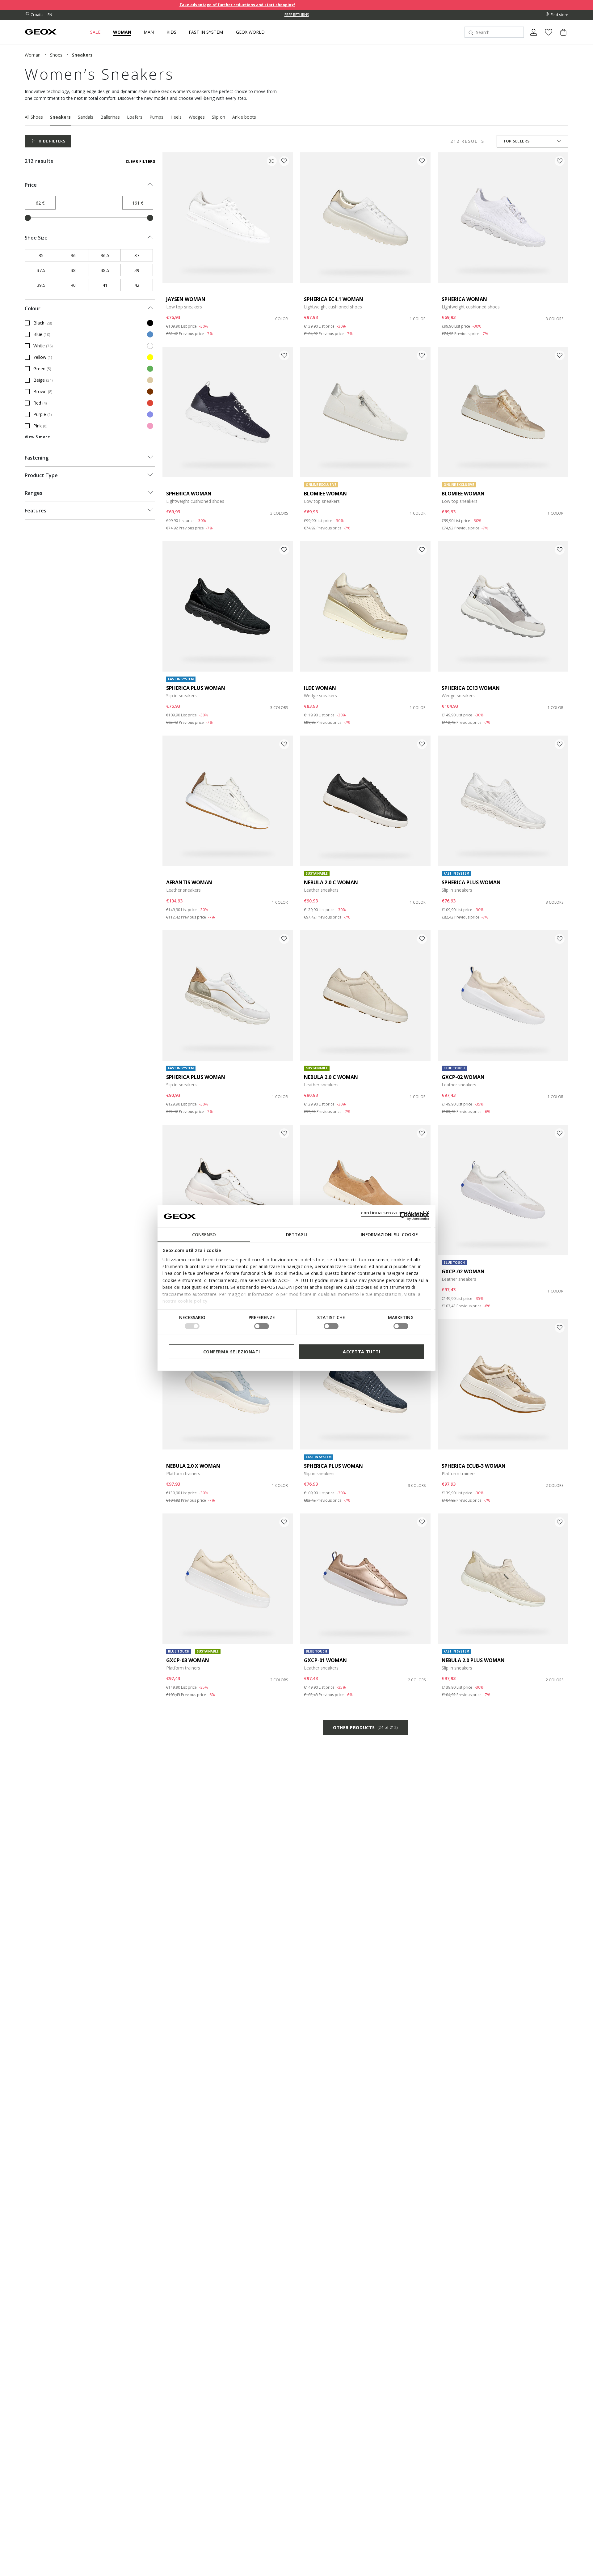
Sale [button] (95, 32)
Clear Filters (140, 161)
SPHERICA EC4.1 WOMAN (334, 299)
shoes (56, 55)
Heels (176, 117)
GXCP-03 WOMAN (188, 1660)
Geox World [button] (250, 32)
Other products (365, 1727)
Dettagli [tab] (296, 1234)
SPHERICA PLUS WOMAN (196, 688)
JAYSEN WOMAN (186, 299)
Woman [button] (122, 32)
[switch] (262, 1326)
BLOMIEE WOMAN (325, 494)
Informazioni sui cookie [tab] (389, 1234)
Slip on (219, 117)
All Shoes (34, 117)
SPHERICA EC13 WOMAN (471, 688)
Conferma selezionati (232, 1351)
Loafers (135, 117)
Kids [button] (171, 32)
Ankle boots (244, 117)
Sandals (86, 117)
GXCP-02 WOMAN (463, 1077)
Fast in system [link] (206, 32)
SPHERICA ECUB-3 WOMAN (474, 1466)
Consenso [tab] (204, 1234)
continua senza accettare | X (395, 1212)
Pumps (156, 117)
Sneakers (60, 117)
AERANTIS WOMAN (189, 882)
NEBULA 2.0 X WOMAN (193, 1466)
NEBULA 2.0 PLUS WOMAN (473, 1660)
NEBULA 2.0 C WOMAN (331, 882)
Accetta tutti (362, 1351)
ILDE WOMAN (320, 688)
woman (33, 55)
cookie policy (193, 1301)
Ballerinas (110, 117)
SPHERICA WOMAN (464, 299)
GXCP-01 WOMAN (325, 1660)
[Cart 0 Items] (561, 37)
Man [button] (149, 32)
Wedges (197, 117)
